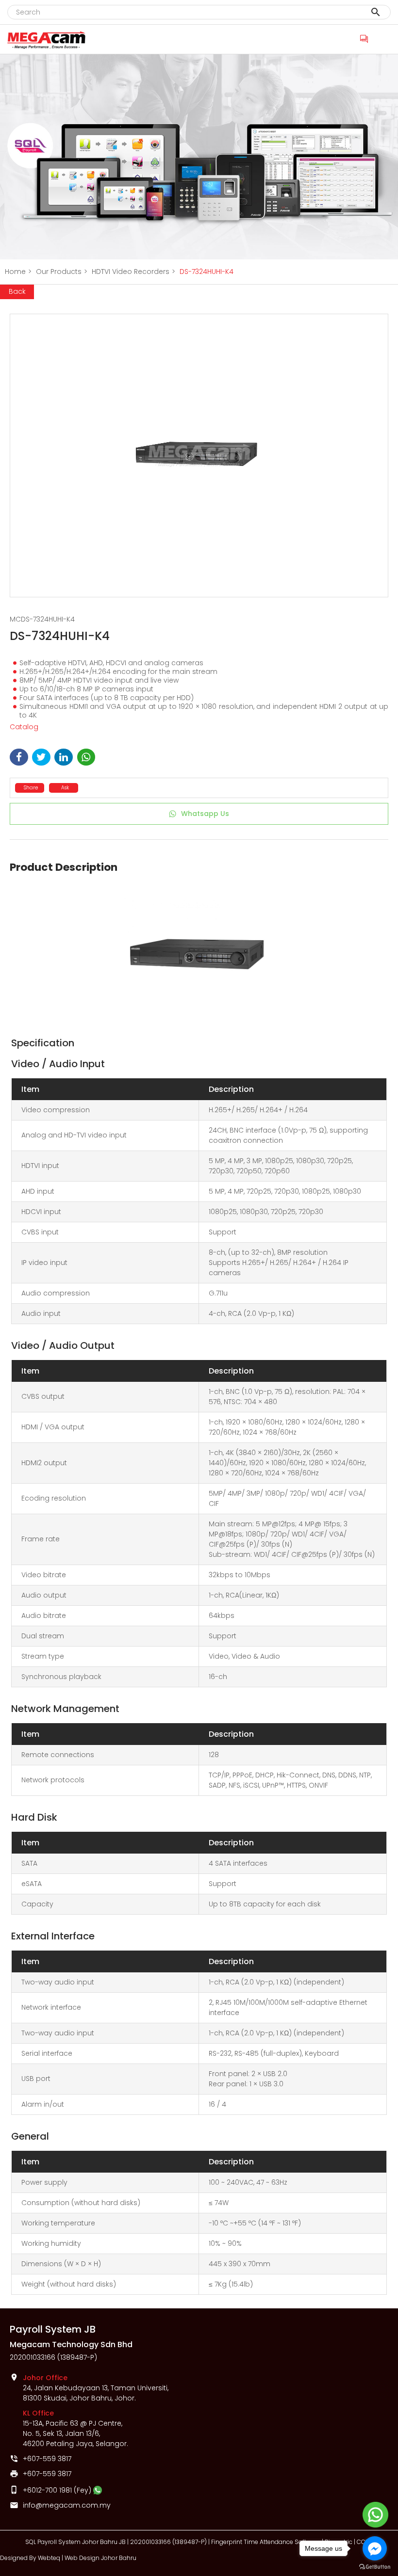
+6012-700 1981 (47, 2490)
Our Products (62, 272)
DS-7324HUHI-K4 (207, 272)
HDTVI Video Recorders (133, 272)
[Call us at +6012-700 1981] (365, 38)
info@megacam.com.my (67, 2505)
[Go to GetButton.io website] (375, 2567)
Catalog (24, 727)
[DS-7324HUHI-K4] (199, 456)
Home (18, 272)
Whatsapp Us (205, 814)
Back (17, 291)
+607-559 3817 (47, 2459)
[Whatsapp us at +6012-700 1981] (98, 2490)
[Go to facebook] (375, 2548)
